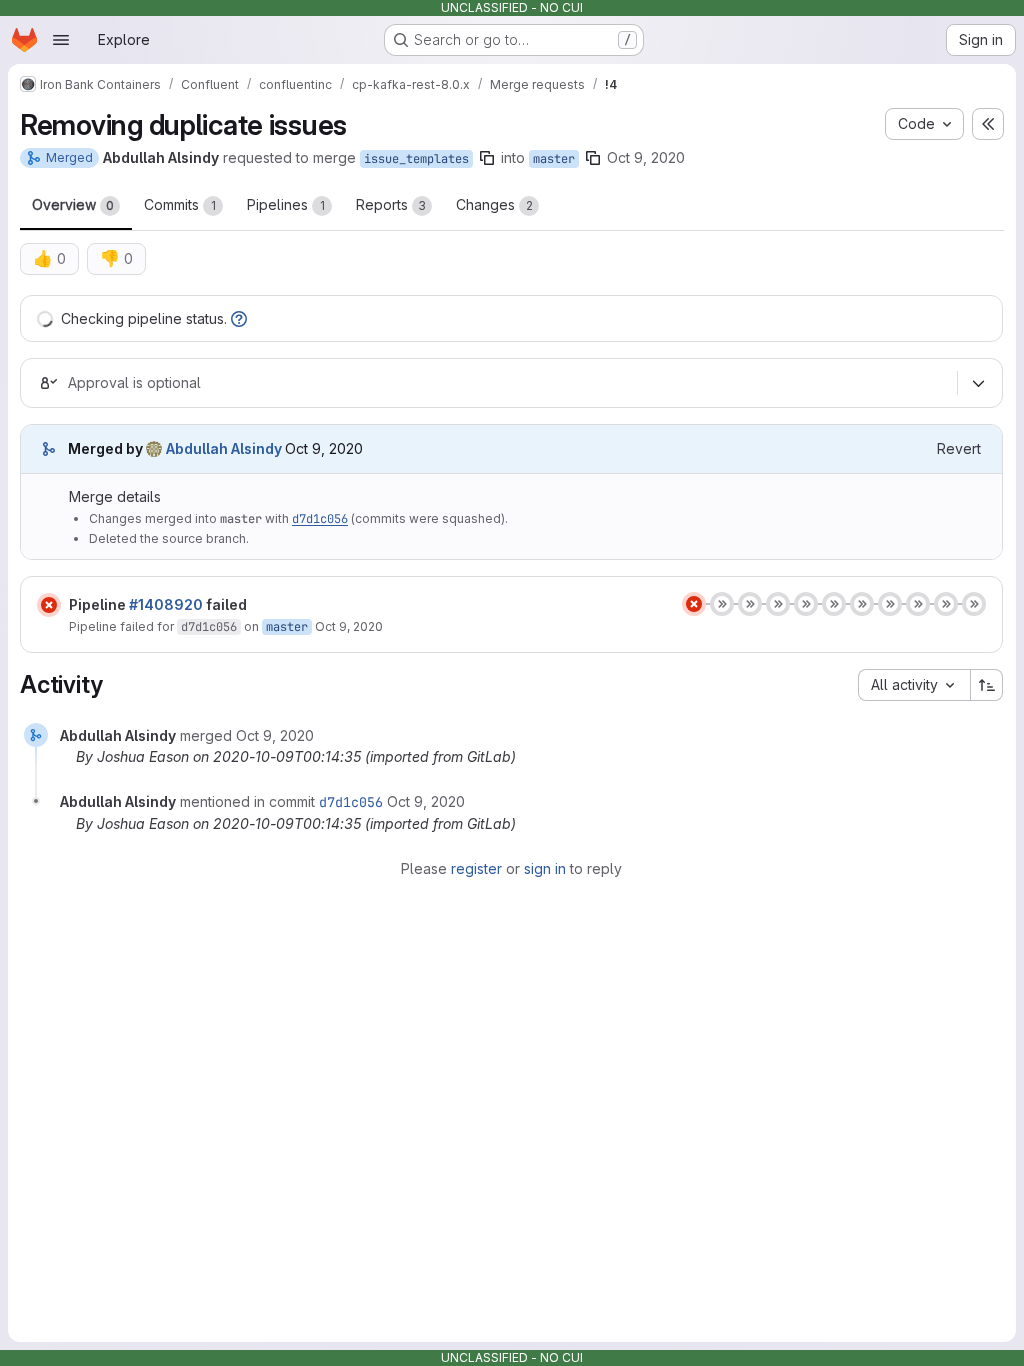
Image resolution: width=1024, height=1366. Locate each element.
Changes (494, 204)
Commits (180, 204)
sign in (545, 868)
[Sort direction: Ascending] (987, 685)
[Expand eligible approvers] (978, 384)
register (476, 868)
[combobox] (914, 685)
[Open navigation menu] (61, 40)
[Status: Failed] (49, 605)
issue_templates (416, 159)
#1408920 (166, 604)
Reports (391, 204)
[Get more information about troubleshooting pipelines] (239, 318)
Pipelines (286, 204)
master (554, 159)
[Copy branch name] (487, 158)
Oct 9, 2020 (646, 157)
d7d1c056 (320, 519)
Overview (73, 204)
